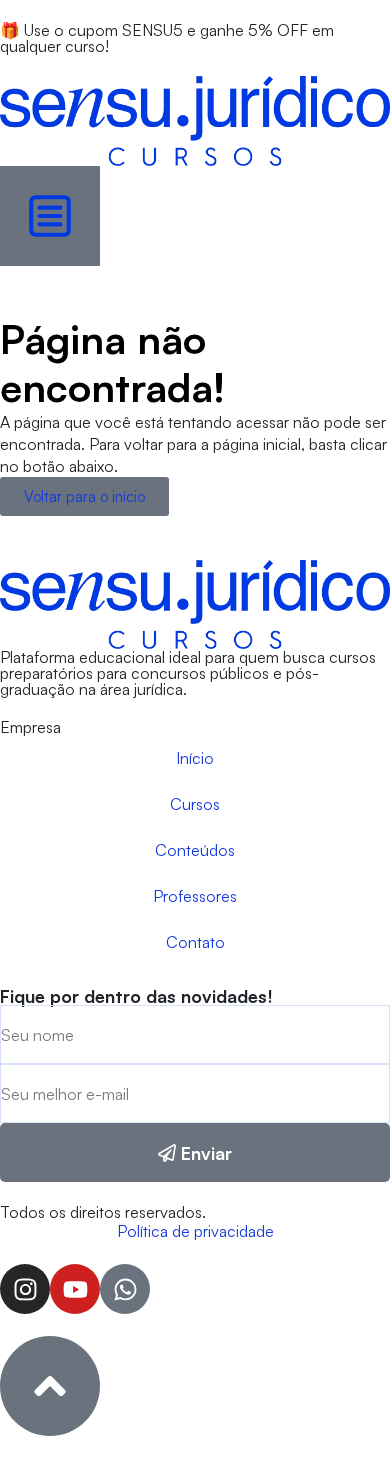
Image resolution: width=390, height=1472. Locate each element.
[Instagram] (25, 1289)
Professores (195, 896)
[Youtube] (75, 1289)
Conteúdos (195, 850)
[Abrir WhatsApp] (340, 1421)
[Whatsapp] (125, 1289)
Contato (195, 942)
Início (195, 758)
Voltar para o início (84, 496)
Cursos (195, 804)
